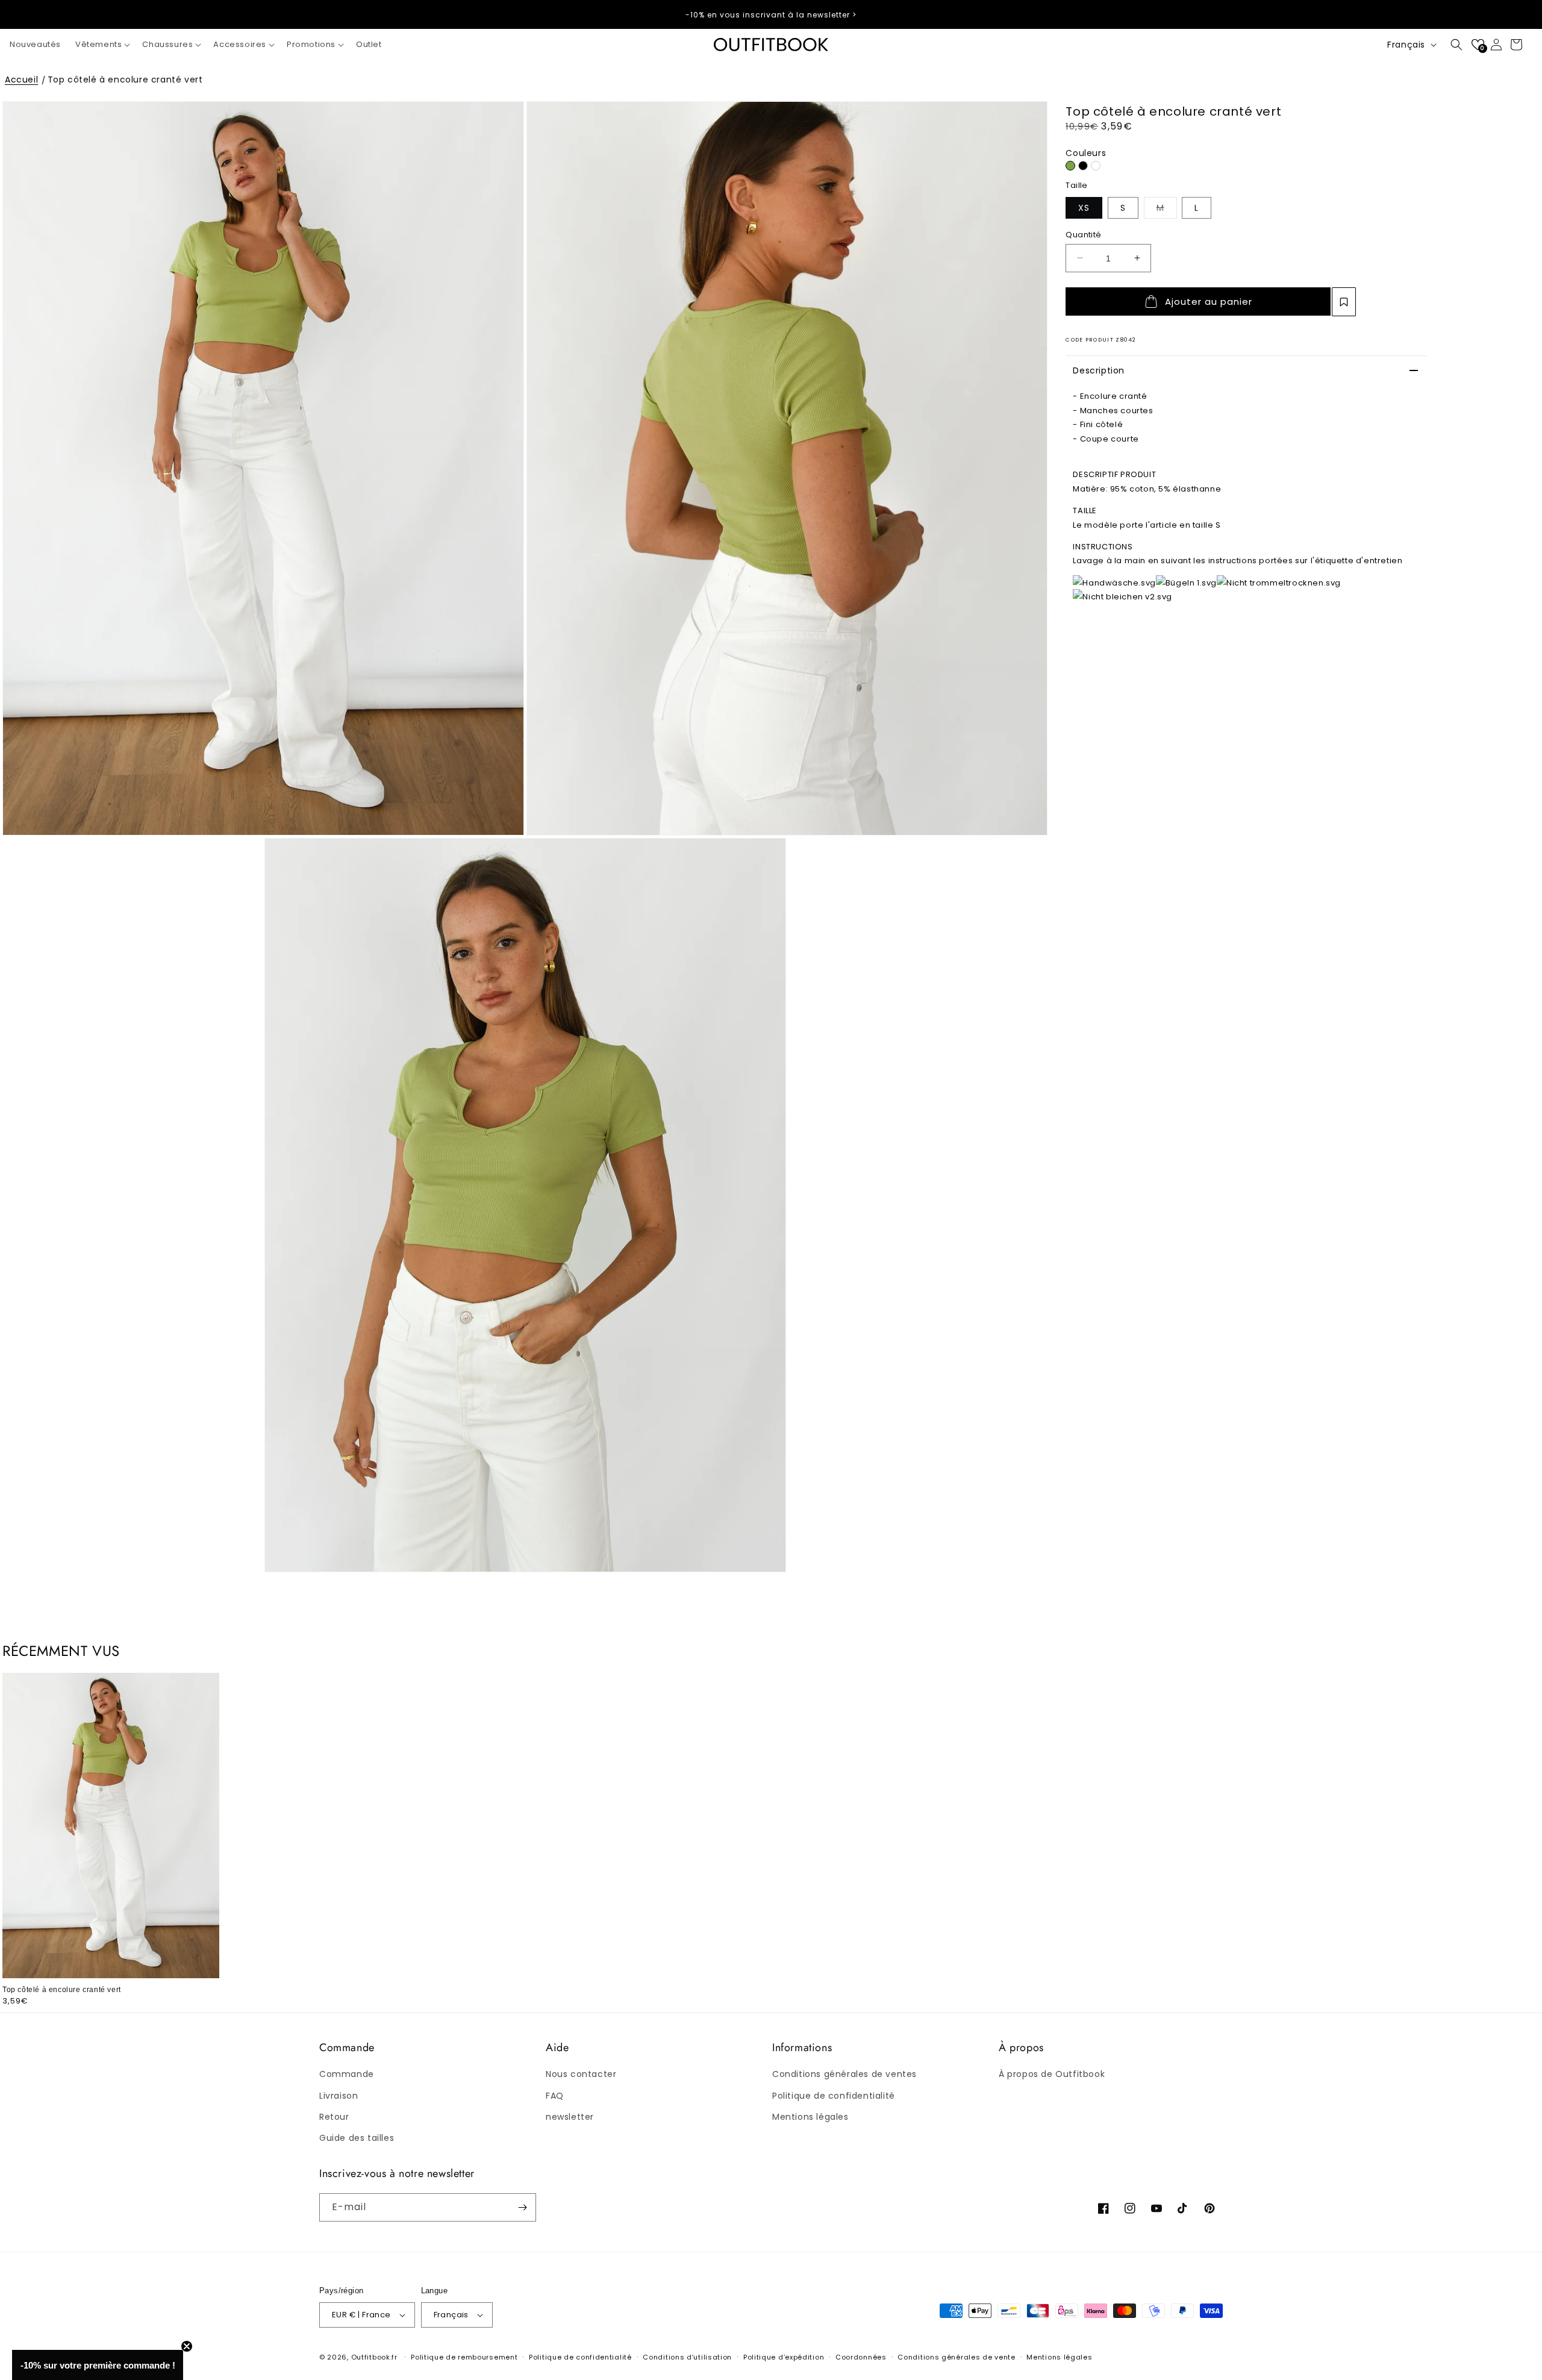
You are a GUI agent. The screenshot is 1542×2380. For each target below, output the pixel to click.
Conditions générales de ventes (844, 2074)
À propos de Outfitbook (1052, 2074)
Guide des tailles (357, 2138)
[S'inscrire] (522, 2207)
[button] (101, 45)
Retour (334, 2117)
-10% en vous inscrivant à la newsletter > (771, 15)
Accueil (21, 80)
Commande (347, 2074)
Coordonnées (861, 2357)
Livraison (339, 2096)
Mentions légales (810, 2117)
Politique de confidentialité (834, 2096)
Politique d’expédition (784, 2357)
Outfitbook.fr (374, 2357)
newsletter (570, 2117)
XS (1084, 207)
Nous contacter (581, 2074)
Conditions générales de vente (956, 2357)
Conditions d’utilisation (687, 2357)
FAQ (555, 2096)
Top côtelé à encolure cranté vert (125, 80)
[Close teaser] (187, 2346)
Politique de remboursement (464, 2357)
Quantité (1083, 234)
